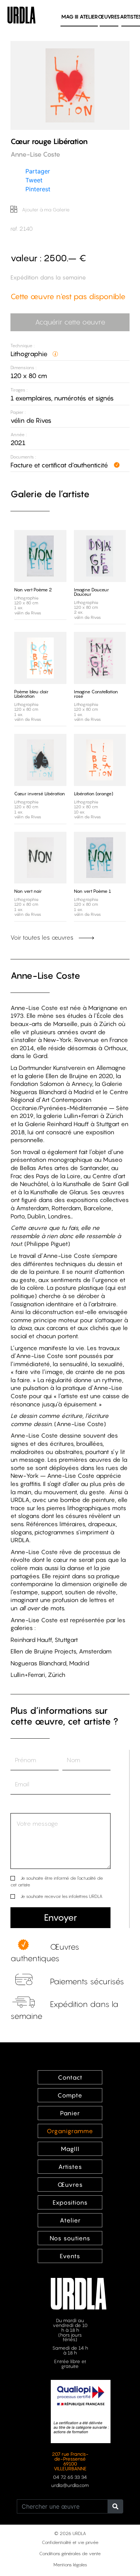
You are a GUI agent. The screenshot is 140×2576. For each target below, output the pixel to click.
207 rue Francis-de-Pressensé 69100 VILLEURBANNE (70, 2461)
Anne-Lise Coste (45, 976)
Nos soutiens (70, 2238)
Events (70, 2256)
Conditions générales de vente (70, 2553)
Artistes (70, 2167)
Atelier (89, 17)
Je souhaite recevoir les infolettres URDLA (61, 1896)
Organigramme (70, 2131)
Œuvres (109, 17)
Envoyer (60, 1917)
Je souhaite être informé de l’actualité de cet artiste (57, 1881)
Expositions (70, 2202)
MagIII (70, 2149)
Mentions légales (70, 2565)
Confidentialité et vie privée (70, 2542)
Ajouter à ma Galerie (45, 210)
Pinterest (38, 189)
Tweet (34, 180)
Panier (70, 2113)
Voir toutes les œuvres (43, 937)
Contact (70, 2077)
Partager (38, 171)
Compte (70, 2095)
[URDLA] (21, 14)
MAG (70, 17)
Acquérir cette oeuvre (70, 322)
